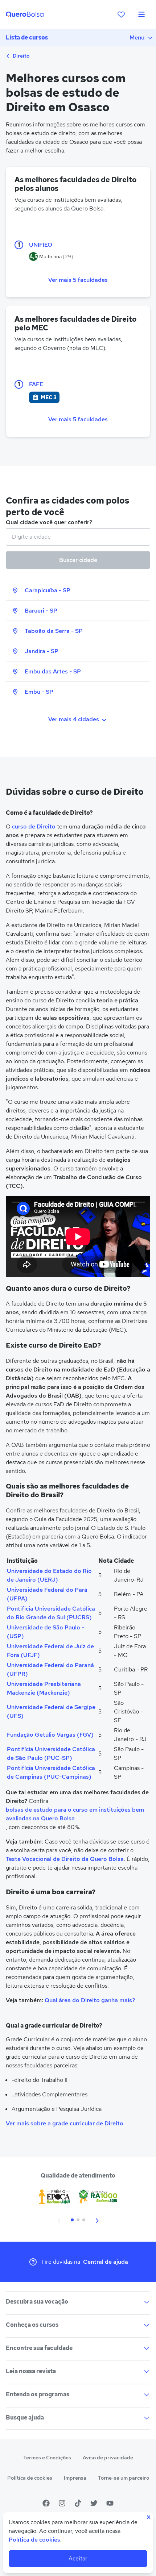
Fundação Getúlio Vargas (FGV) (50, 1735)
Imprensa (75, 2478)
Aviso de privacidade (108, 2458)
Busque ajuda (25, 2418)
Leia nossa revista (31, 2371)
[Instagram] (62, 2503)
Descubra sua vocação (37, 2302)
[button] (59, 2220)
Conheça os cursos (32, 2325)
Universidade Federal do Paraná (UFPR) (50, 1669)
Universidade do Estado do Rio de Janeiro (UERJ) (49, 1575)
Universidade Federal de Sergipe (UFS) (51, 1711)
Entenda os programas (38, 2394)
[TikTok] (78, 2503)
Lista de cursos (27, 37)
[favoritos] (121, 14)
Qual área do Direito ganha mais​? (90, 2000)
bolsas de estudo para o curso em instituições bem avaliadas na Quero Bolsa (75, 1814)
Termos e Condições (47, 2458)
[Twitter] (94, 2503)
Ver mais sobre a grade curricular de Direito (65, 2123)
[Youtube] (110, 2503)
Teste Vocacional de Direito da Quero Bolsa (65, 1859)
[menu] (141, 14)
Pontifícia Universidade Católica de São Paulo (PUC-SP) (51, 1753)
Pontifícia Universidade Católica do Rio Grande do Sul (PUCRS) (51, 1613)
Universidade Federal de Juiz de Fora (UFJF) (50, 1651)
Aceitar (78, 2558)
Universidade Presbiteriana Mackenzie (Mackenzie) (44, 1688)
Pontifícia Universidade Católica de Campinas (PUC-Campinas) (51, 1772)
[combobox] (78, 537)
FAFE (36, 384)
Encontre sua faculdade (39, 2348)
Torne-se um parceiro (124, 2478)
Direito (20, 56)
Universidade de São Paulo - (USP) (46, 1632)
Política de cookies (30, 2478)
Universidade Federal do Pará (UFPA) (47, 1594)
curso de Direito (34, 826)
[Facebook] (46, 2503)
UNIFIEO (41, 245)
